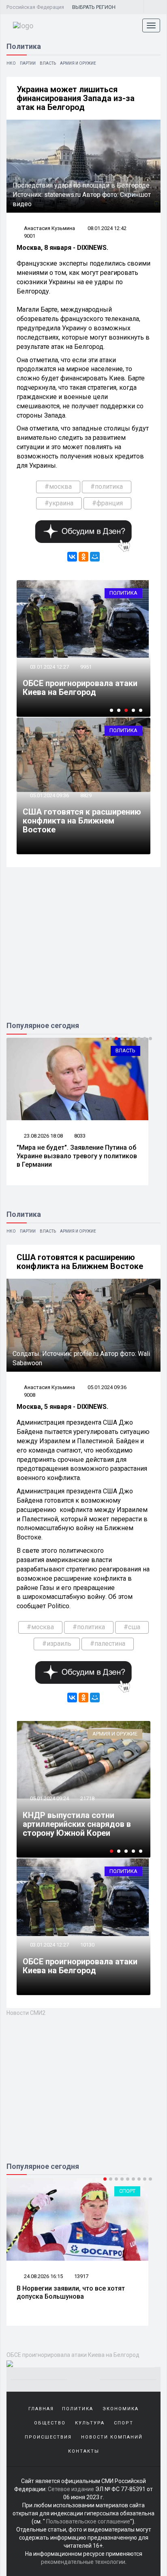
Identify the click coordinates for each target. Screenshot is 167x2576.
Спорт (127, 2191)
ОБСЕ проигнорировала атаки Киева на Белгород (80, 688)
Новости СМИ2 (26, 2013)
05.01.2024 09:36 (49, 795)
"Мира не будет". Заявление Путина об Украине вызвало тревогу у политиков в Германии (77, 1156)
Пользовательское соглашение (88, 2521)
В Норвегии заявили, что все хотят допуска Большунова (71, 2293)
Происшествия (48, 2437)
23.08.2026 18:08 (43, 1136)
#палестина (108, 1644)
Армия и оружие (78, 63)
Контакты (84, 2451)
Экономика (121, 2409)
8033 (80, 1136)
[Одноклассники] (83, 557)
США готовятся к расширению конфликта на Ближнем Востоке (82, 821)
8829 (86, 795)
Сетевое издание (71, 2489)
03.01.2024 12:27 (49, 667)
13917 (81, 2276)
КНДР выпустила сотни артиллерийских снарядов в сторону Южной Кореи (77, 1824)
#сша (132, 1627)
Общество (50, 2423)
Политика (123, 593)
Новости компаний (112, 2437)
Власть (48, 63)
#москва (58, 487)
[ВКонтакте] (72, 557)
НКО (11, 63)
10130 (87, 1945)
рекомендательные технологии (83, 2562)
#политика (107, 487)
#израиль (57, 1644)
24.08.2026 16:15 (43, 2276)
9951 (86, 667)
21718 (87, 1798)
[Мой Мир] (95, 557)
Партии (28, 63)
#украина (59, 503)
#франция (107, 503)
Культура (90, 2423)
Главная (41, 2409)
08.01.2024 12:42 (107, 228)
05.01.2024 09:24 (49, 1798)
